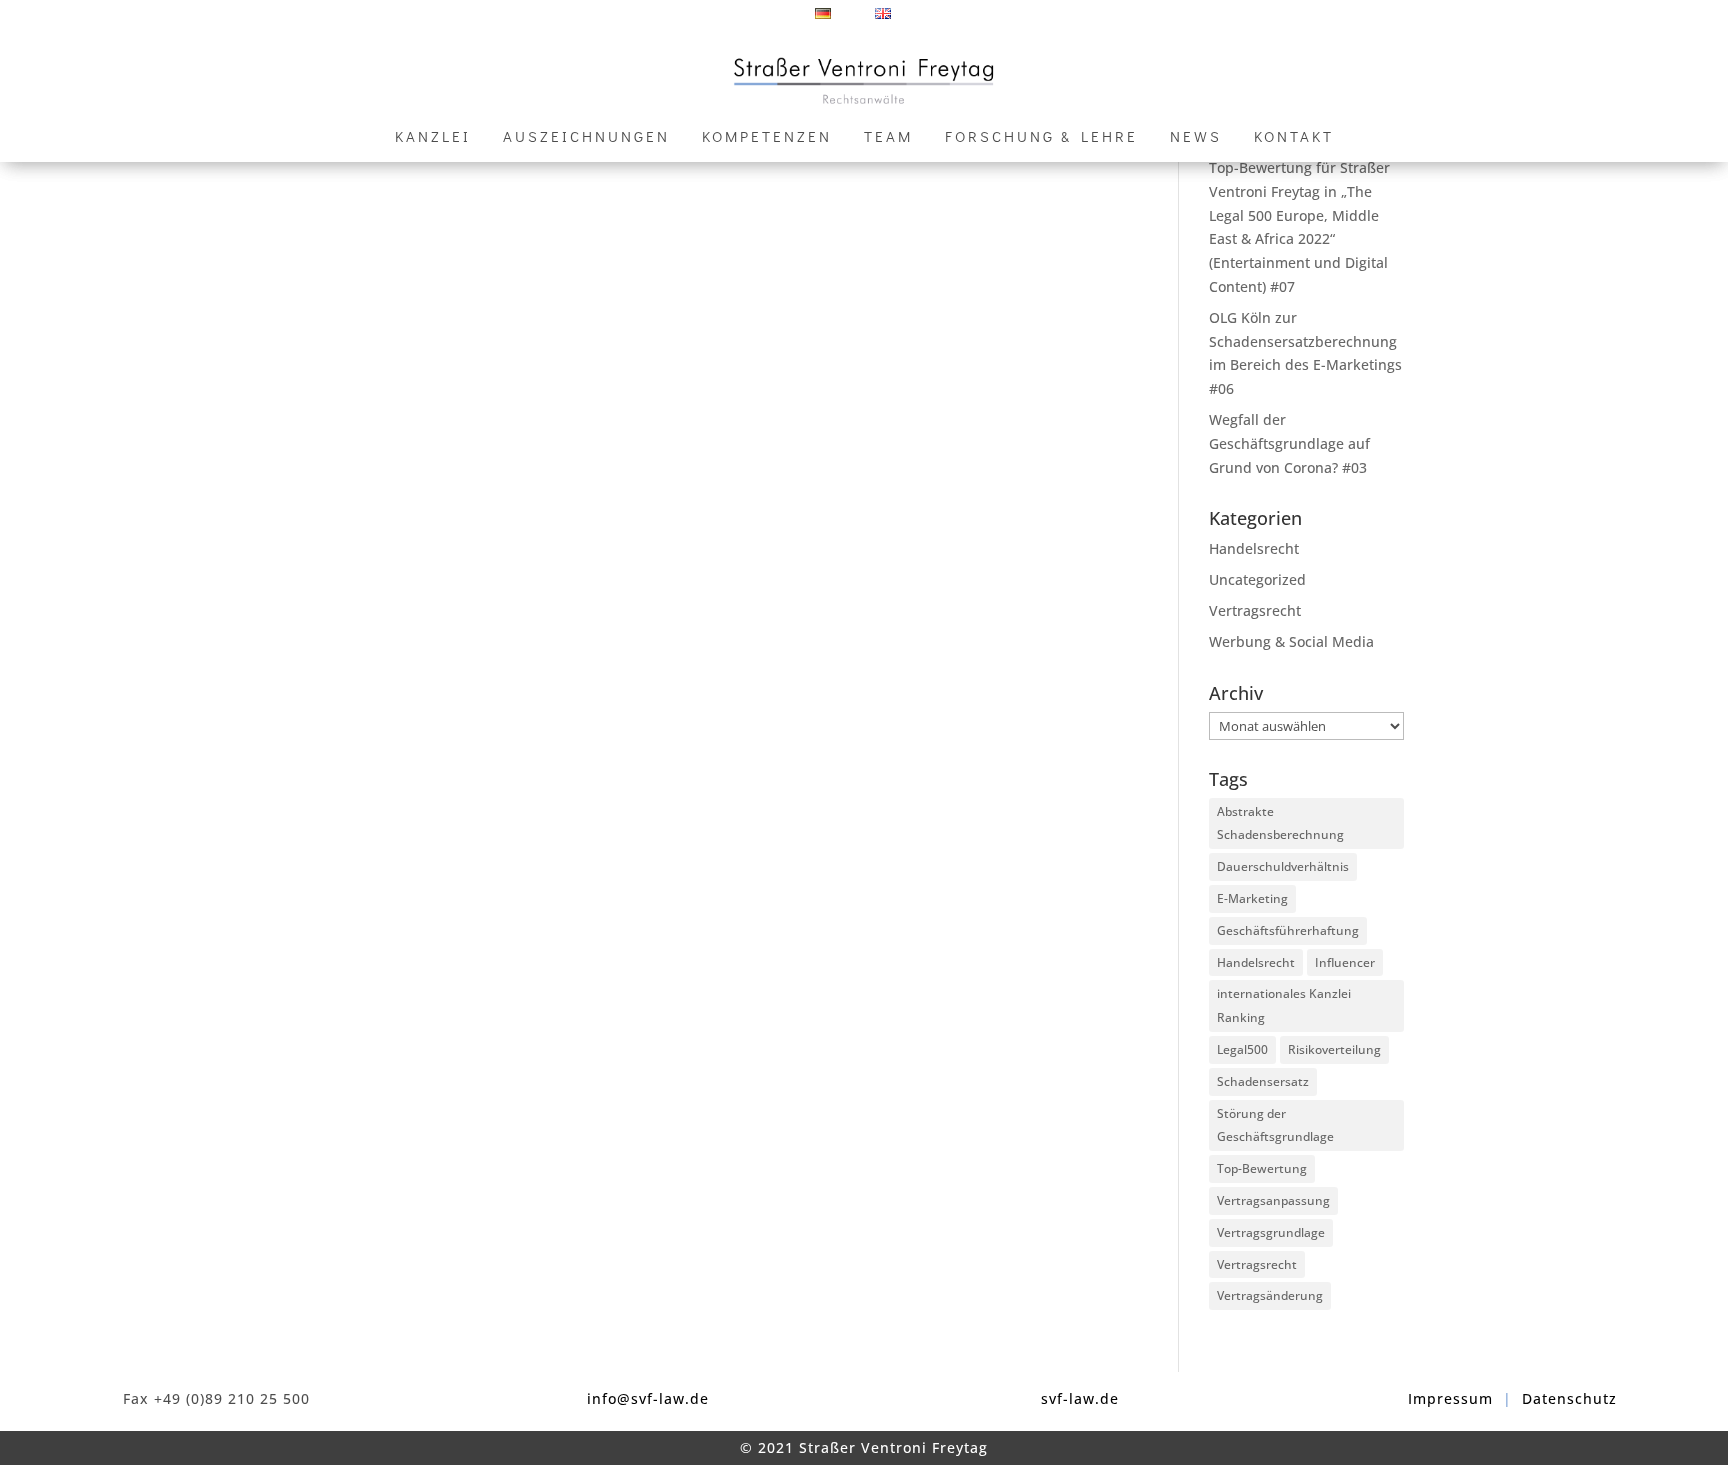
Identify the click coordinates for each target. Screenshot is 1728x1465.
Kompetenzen (767, 137)
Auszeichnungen (586, 137)
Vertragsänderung (1270, 1295)
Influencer (1345, 962)
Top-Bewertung (1262, 1168)
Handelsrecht (1254, 548)
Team (888, 137)
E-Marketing (1252, 898)
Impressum (1450, 1398)
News (1196, 137)
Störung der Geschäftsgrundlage (1275, 1125)
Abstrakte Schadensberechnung (1280, 823)
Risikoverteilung (1334, 1049)
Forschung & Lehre (1041, 137)
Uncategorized (1257, 579)
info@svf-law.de (648, 1398)
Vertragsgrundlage (1271, 1232)
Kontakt (1294, 137)
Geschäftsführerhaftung (1288, 930)
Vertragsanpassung (1273, 1200)
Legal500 (1242, 1049)
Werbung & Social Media (1291, 641)
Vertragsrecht (1255, 610)
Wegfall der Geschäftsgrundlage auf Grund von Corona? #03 (1289, 443)
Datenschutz (1569, 1398)
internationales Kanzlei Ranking (1284, 1005)
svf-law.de (1080, 1398)
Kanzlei (433, 137)
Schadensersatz (1263, 1081)
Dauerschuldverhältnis (1283, 866)
